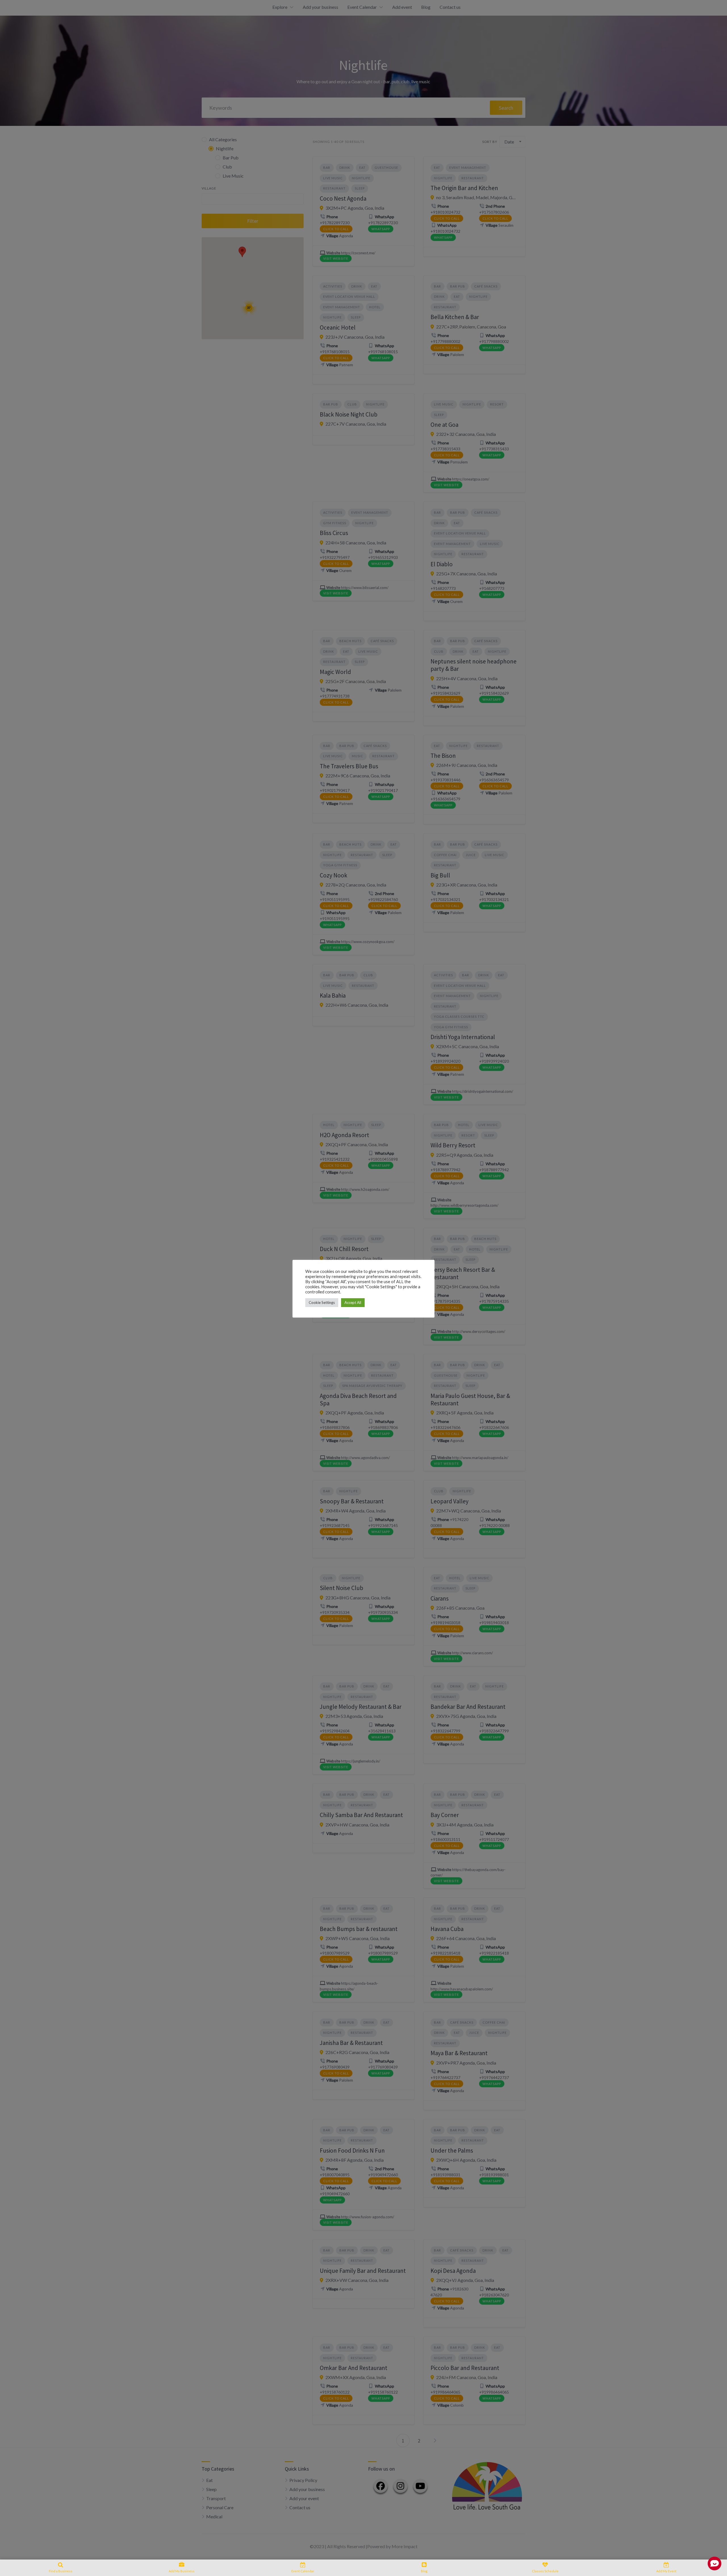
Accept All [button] (353, 1302)
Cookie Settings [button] (322, 1302)
